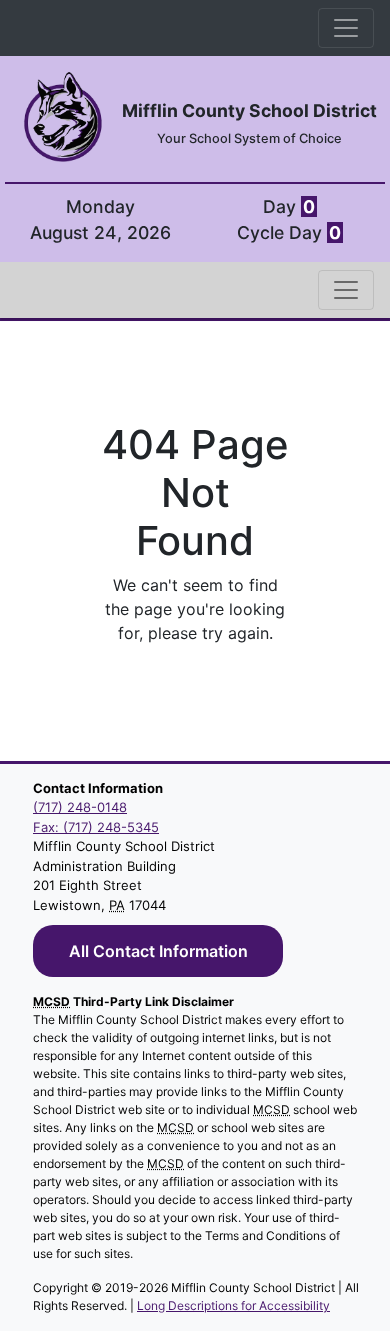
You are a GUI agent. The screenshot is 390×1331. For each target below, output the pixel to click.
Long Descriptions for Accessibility (233, 1305)
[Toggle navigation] (346, 28)
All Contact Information (158, 951)
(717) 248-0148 (80, 807)
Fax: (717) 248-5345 (96, 827)
